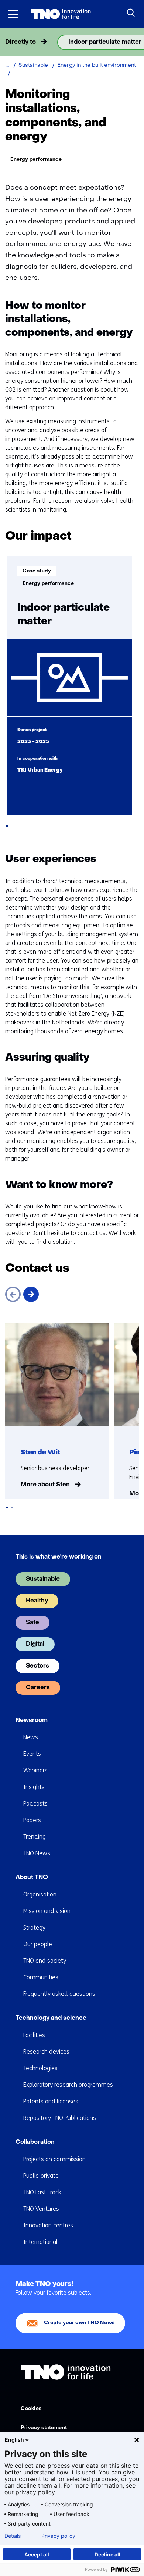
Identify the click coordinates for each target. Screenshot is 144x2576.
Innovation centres (48, 2225)
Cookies (31, 2409)
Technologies (40, 2068)
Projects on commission (54, 2159)
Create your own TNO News (79, 2323)
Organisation (40, 1894)
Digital (35, 1644)
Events (32, 1754)
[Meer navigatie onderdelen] (136, 42)
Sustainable (43, 1579)
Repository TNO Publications (60, 2118)
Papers (32, 1820)
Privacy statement (44, 2428)
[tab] (7, 826)
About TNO (32, 1878)
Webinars (35, 1770)
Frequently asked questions (59, 1994)
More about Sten (45, 1485)
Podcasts (35, 1804)
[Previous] (13, 1294)
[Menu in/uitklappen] (13, 14)
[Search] (131, 13)
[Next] (31, 1294)
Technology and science (51, 2018)
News (31, 1737)
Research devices (46, 2052)
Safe (32, 1623)
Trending (35, 1837)
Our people (38, 1944)
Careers (38, 1688)
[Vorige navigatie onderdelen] (8, 42)
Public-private (41, 2176)
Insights (34, 1787)
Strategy (34, 1928)
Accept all (37, 2554)
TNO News (37, 1853)
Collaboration (35, 2142)
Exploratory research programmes (68, 2085)
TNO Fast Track (42, 2192)
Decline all (107, 2554)
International (40, 2242)
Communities (41, 1977)
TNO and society (45, 1961)
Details (13, 2536)
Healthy (37, 1601)
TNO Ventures (41, 2209)
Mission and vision (47, 1911)
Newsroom (32, 1721)
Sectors (37, 1666)
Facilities (34, 2035)
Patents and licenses (51, 2101)
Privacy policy (58, 2536)
